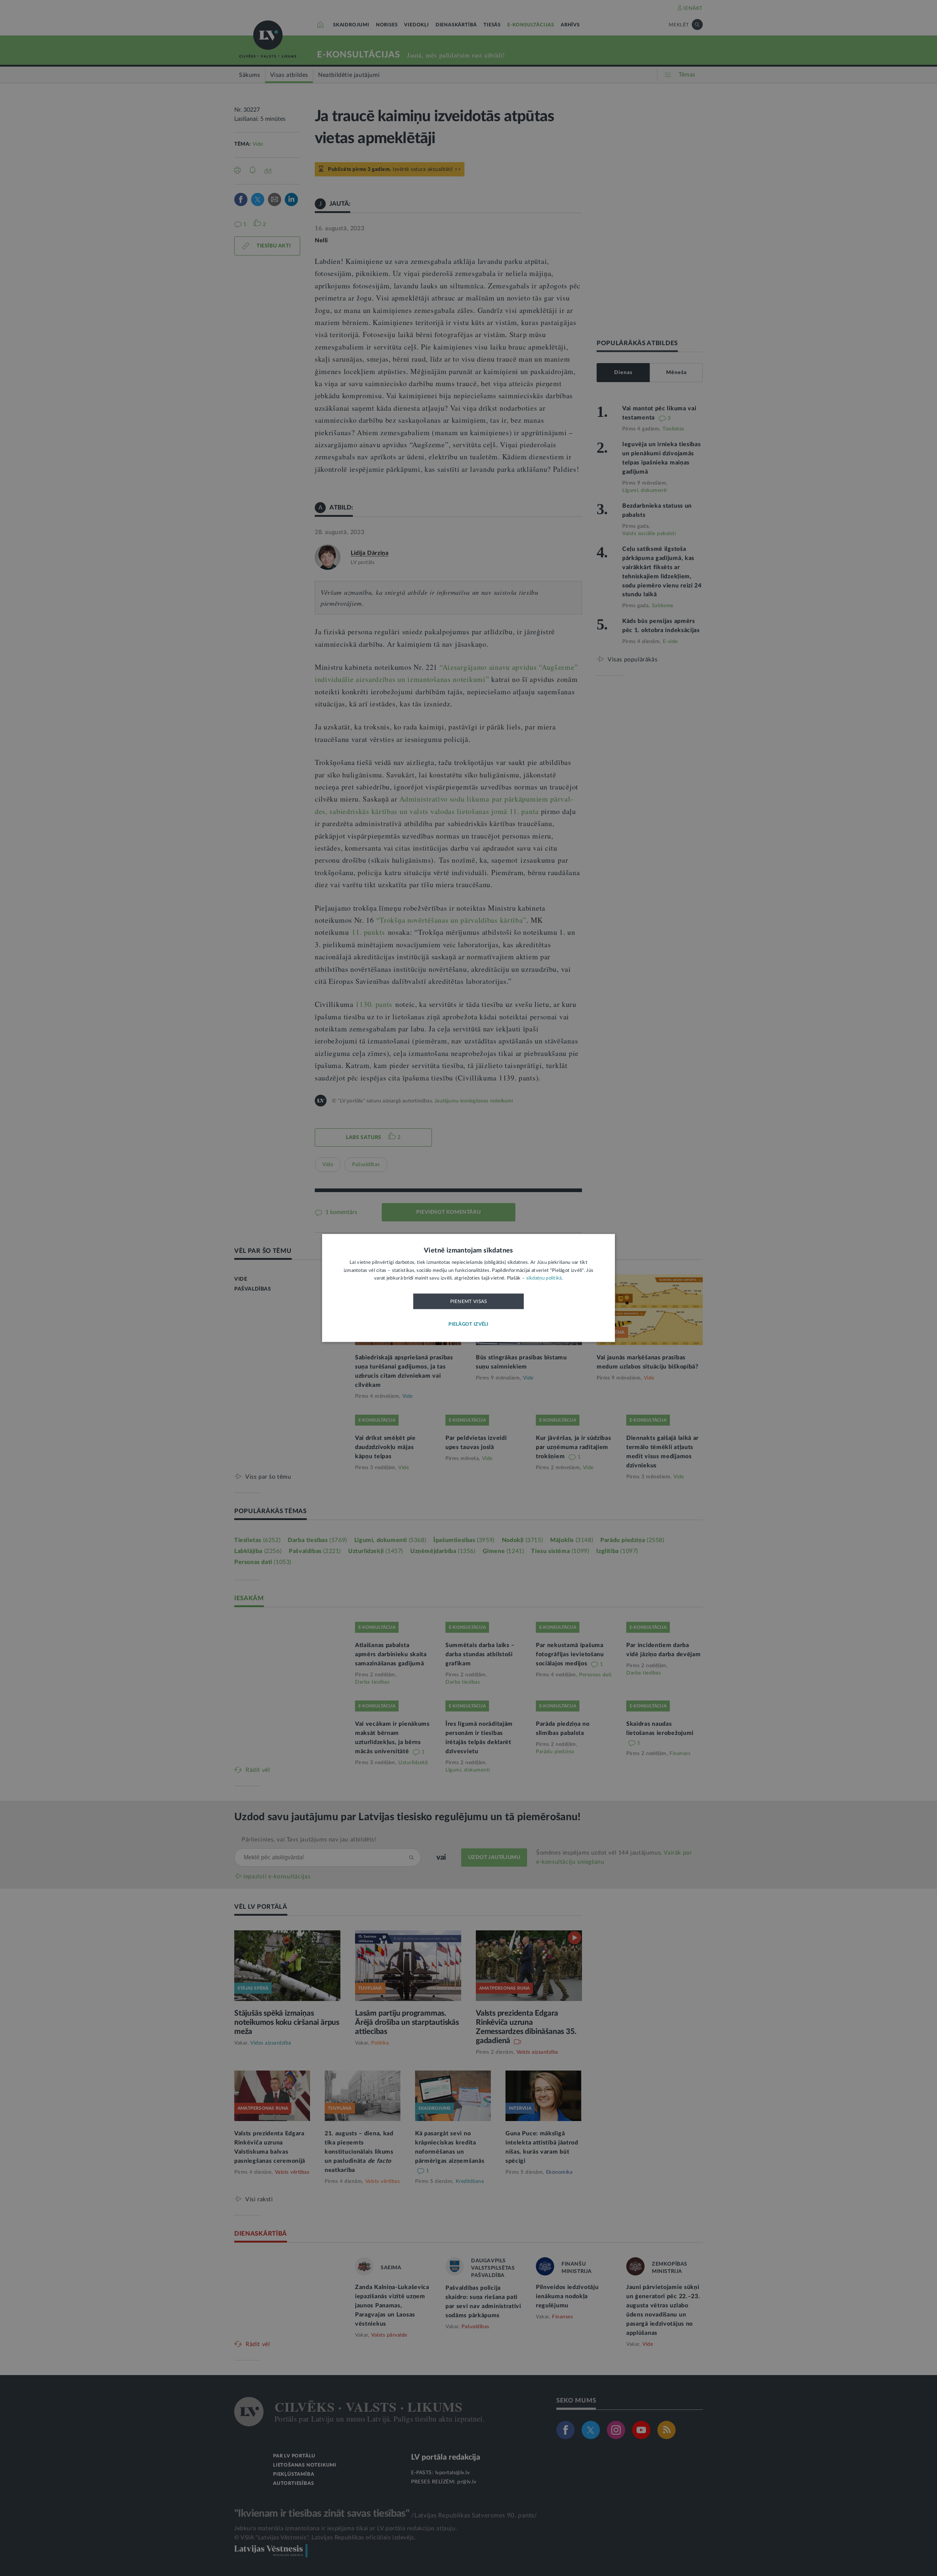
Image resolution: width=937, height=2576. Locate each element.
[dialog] (468, 1288)
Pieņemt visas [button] (469, 1302)
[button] (468, 1325)
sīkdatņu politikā (544, 1279)
